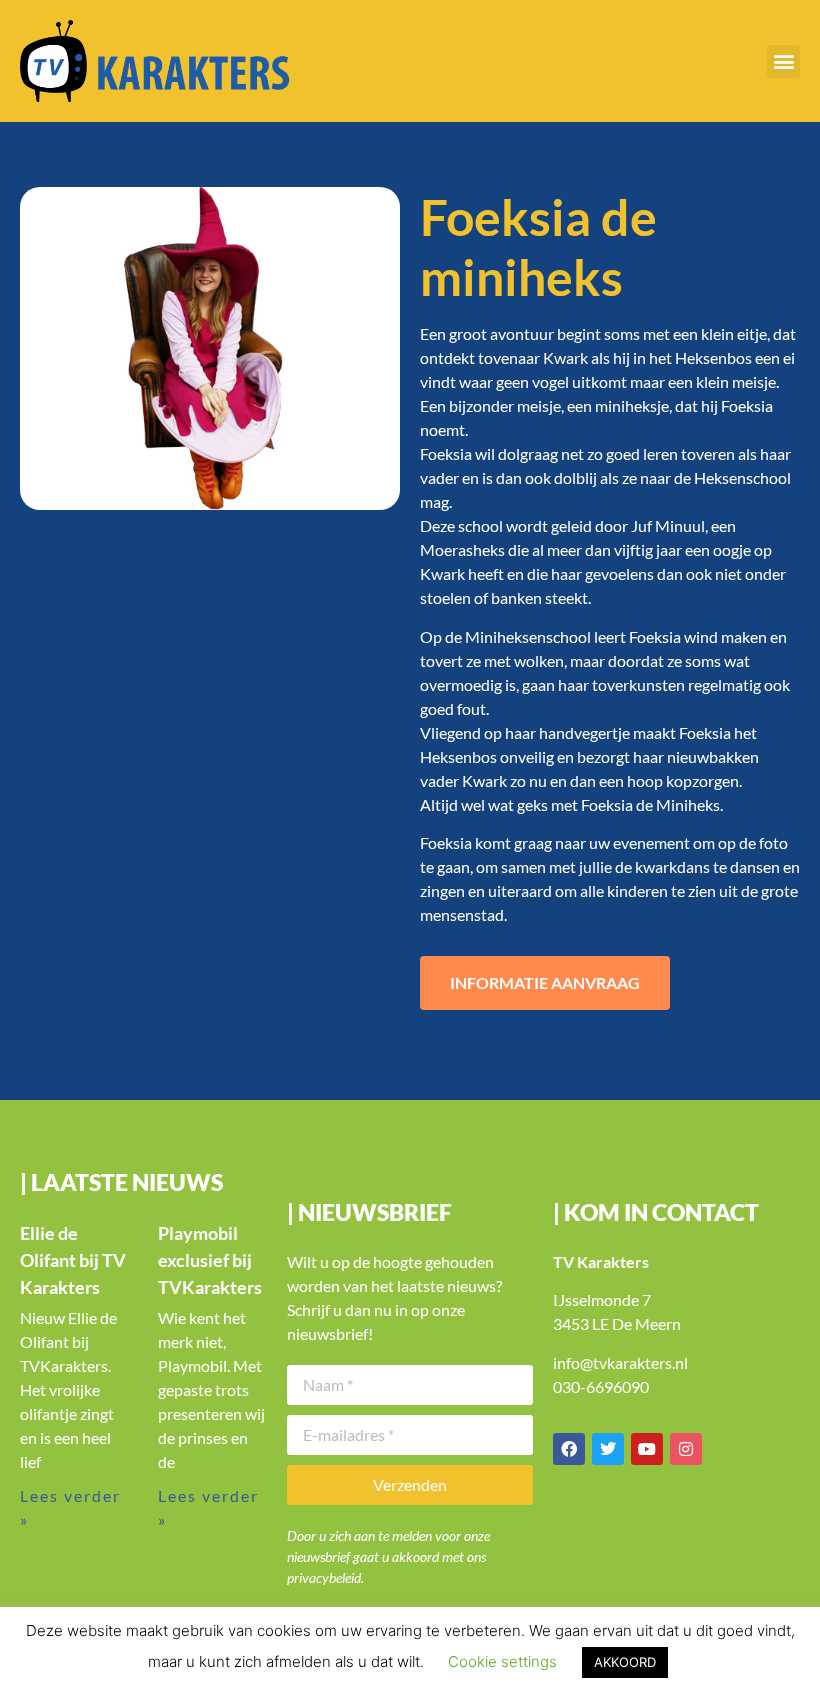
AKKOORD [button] (625, 1662)
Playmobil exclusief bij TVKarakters (210, 1260)
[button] (783, 61)
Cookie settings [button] (502, 1661)
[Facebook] (569, 1449)
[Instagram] (686, 1449)
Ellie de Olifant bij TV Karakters (73, 1260)
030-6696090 (601, 1386)
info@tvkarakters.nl (620, 1362)
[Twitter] (608, 1449)
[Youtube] (647, 1449)
